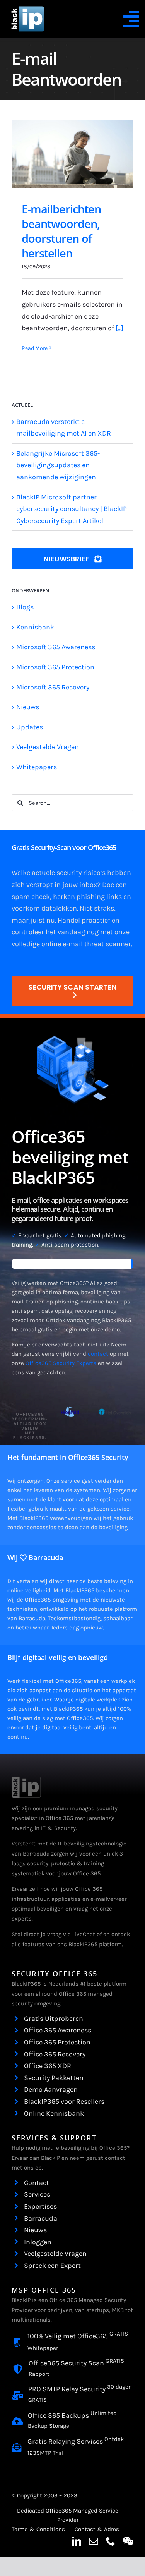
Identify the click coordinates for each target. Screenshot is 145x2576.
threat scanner (108, 944)
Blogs (25, 607)
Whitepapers (37, 767)
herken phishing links (87, 897)
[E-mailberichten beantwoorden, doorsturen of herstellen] (72, 154)
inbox (88, 885)
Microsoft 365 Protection (55, 667)
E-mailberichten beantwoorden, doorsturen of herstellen (61, 231)
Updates (30, 727)
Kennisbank (35, 627)
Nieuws (28, 707)
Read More (35, 348)
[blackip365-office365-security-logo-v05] (26, 1780)
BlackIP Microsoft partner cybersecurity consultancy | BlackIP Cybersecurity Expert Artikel (72, 509)
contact (98, 1354)
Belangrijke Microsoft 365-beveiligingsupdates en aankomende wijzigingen (58, 465)
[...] (119, 328)
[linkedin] (77, 2541)
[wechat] (128, 2541)
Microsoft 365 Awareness (56, 647)
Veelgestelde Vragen (48, 747)
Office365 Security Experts (61, 1363)
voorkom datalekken (44, 908)
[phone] (111, 2541)
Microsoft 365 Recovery (53, 687)
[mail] (94, 2541)
